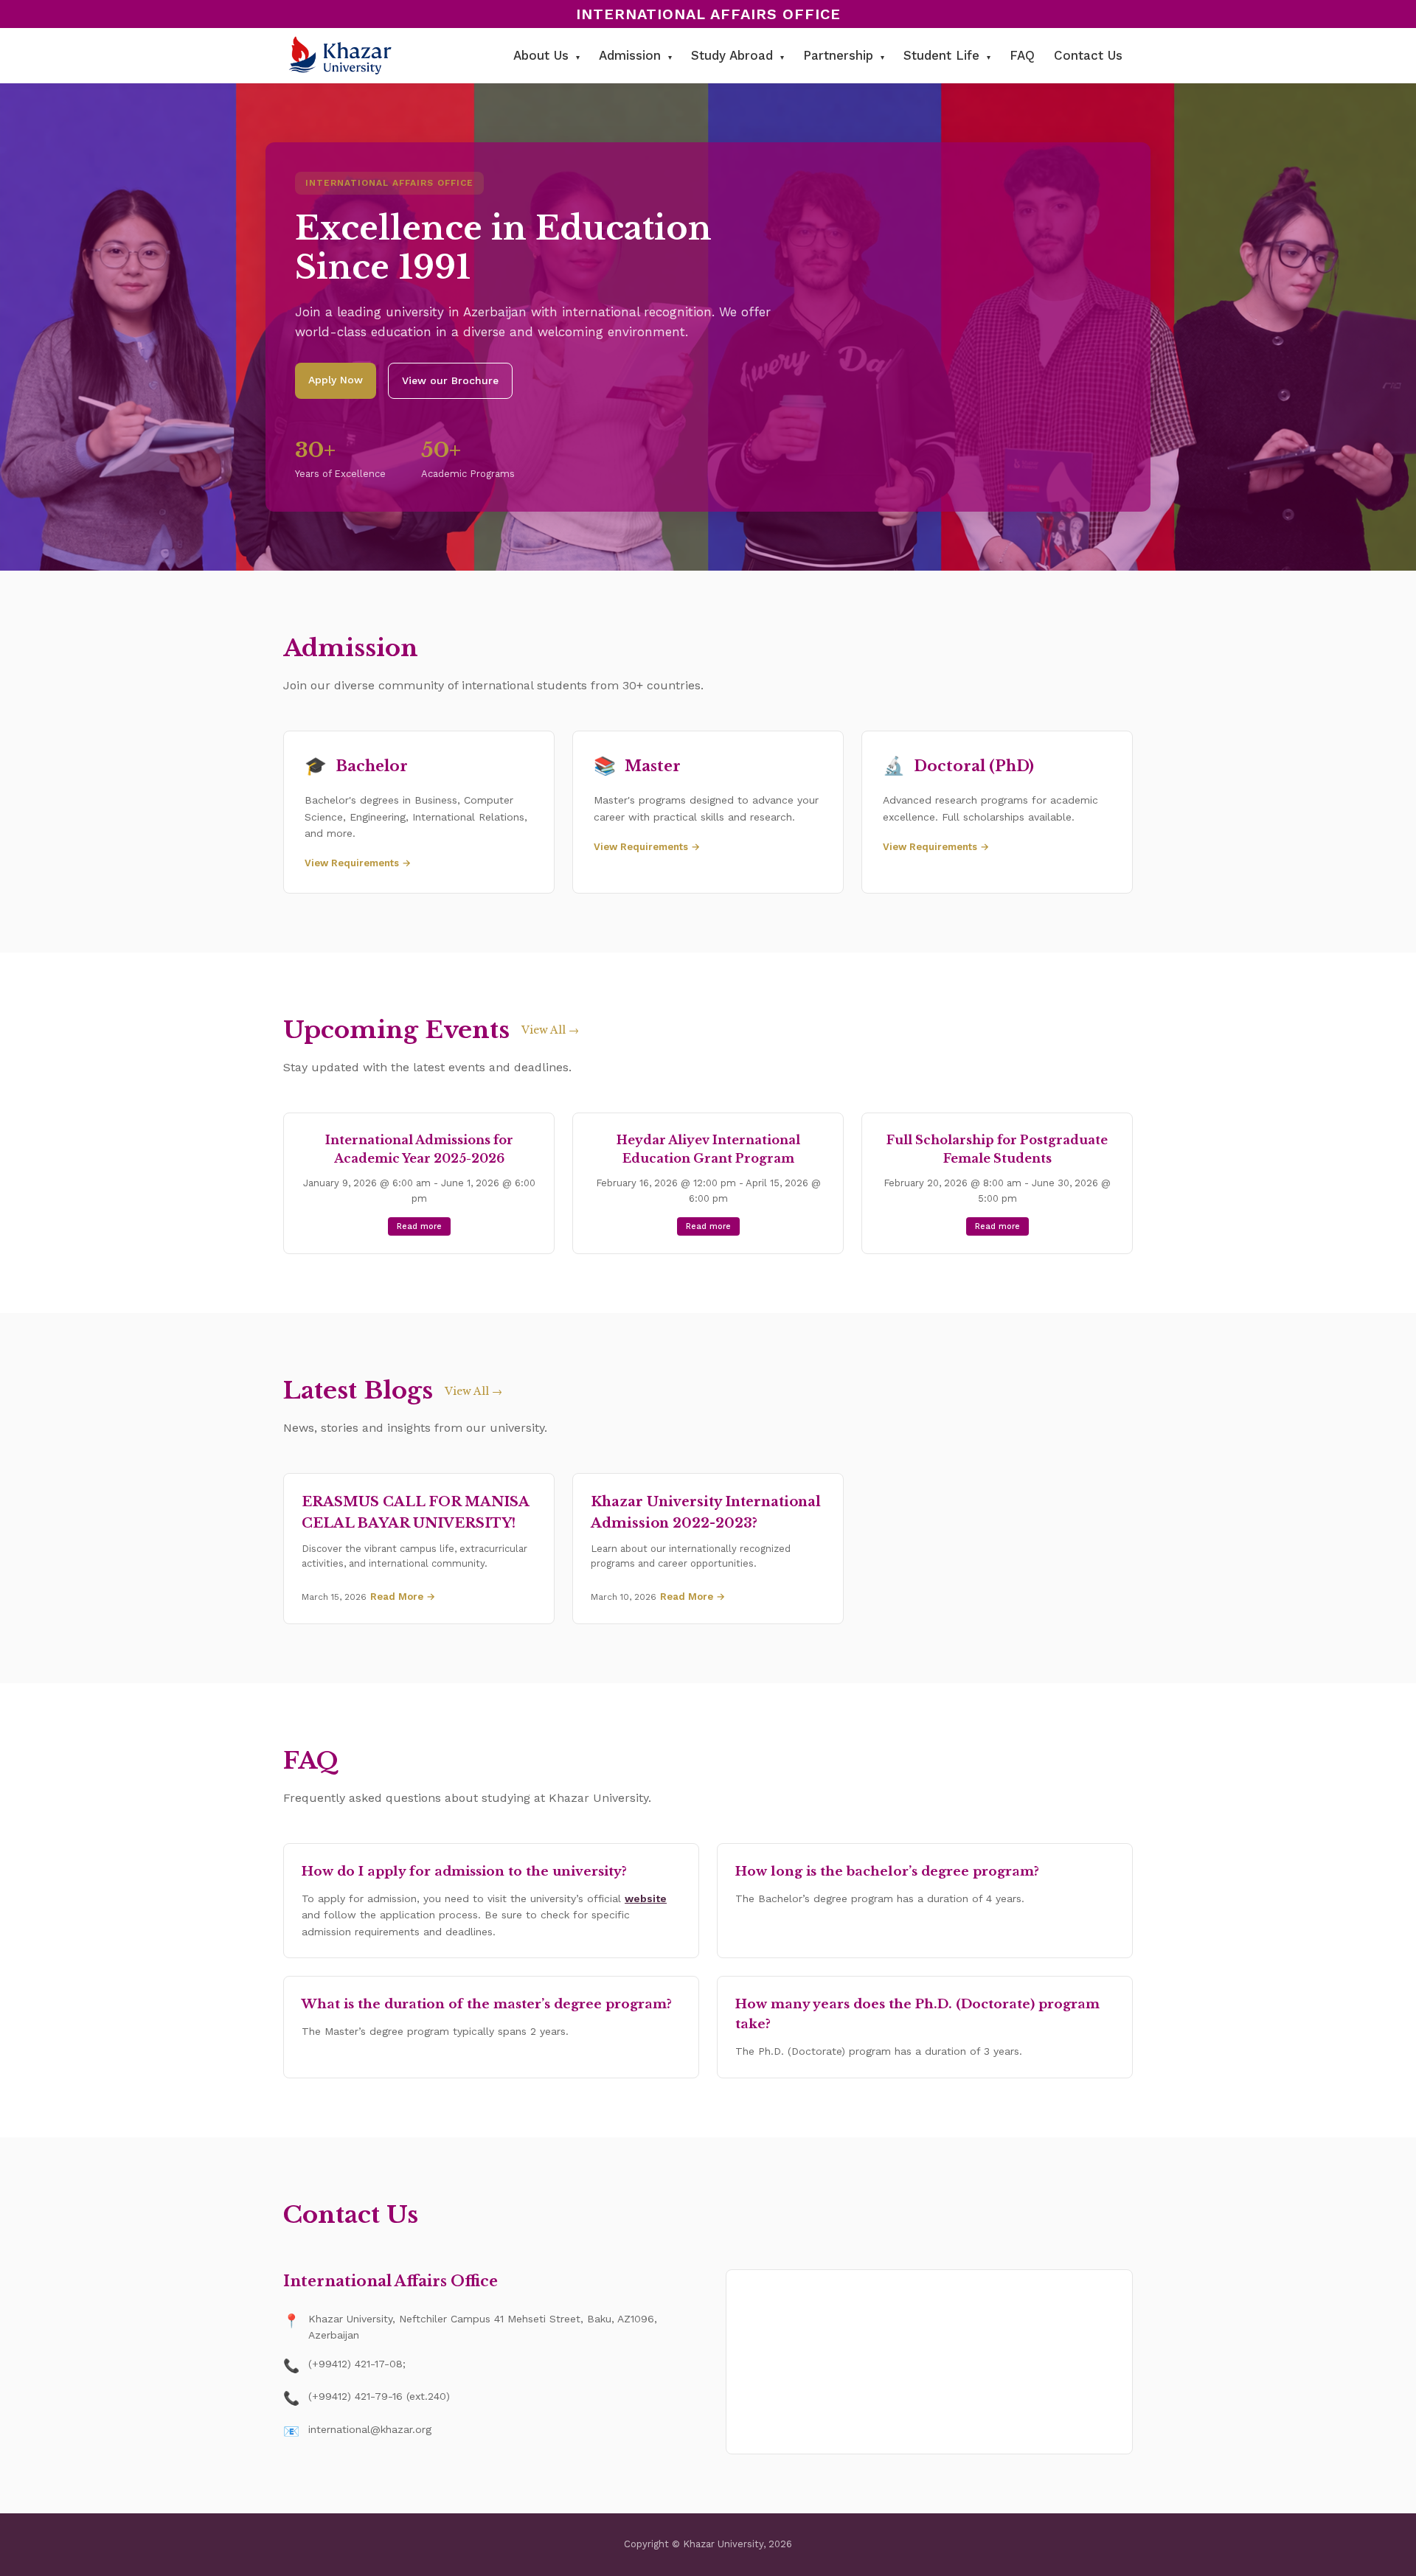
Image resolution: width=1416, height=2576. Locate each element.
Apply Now (336, 380)
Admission (635, 55)
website (646, 1898)
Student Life (947, 55)
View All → (550, 1030)
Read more (419, 1226)
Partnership (844, 55)
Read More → (403, 1597)
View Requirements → (358, 863)
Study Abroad (737, 55)
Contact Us (1088, 55)
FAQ (1022, 55)
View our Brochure (450, 380)
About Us (546, 55)
